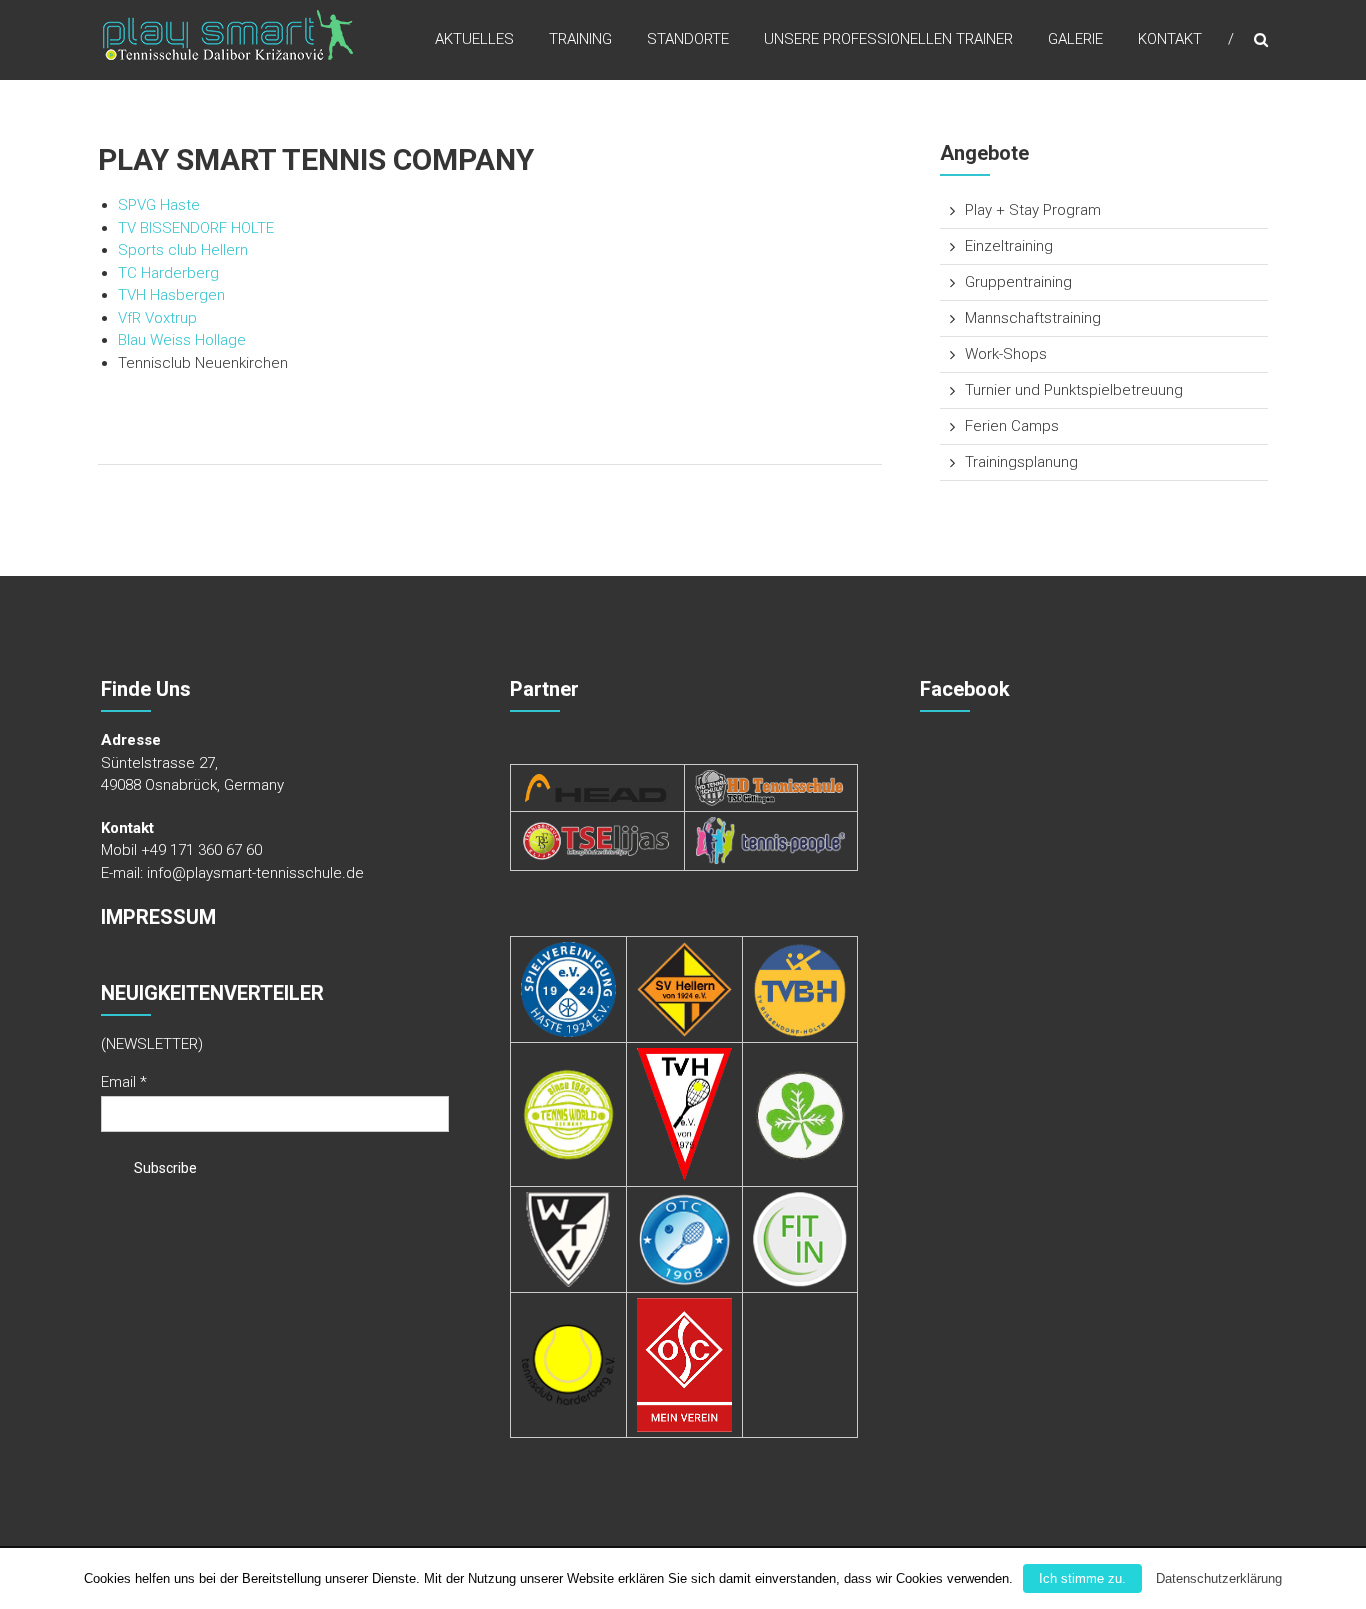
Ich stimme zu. (1082, 1578)
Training (580, 39)
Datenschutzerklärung (1219, 1578)
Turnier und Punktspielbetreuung (1074, 390)
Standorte (688, 39)
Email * (124, 1082)
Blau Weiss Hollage (182, 340)
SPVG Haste (159, 205)
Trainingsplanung (1021, 462)
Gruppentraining (1018, 282)
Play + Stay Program (1033, 210)
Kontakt (1170, 39)
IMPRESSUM (158, 917)
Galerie (1075, 39)
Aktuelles (474, 39)
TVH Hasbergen (171, 295)
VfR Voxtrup (157, 318)
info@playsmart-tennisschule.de (255, 873)
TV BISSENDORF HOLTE (196, 228)
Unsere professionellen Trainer (888, 39)
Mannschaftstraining (1033, 318)
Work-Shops (1006, 354)
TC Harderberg (168, 273)
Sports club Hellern (183, 250)
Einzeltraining (1009, 246)
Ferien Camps (1012, 426)
